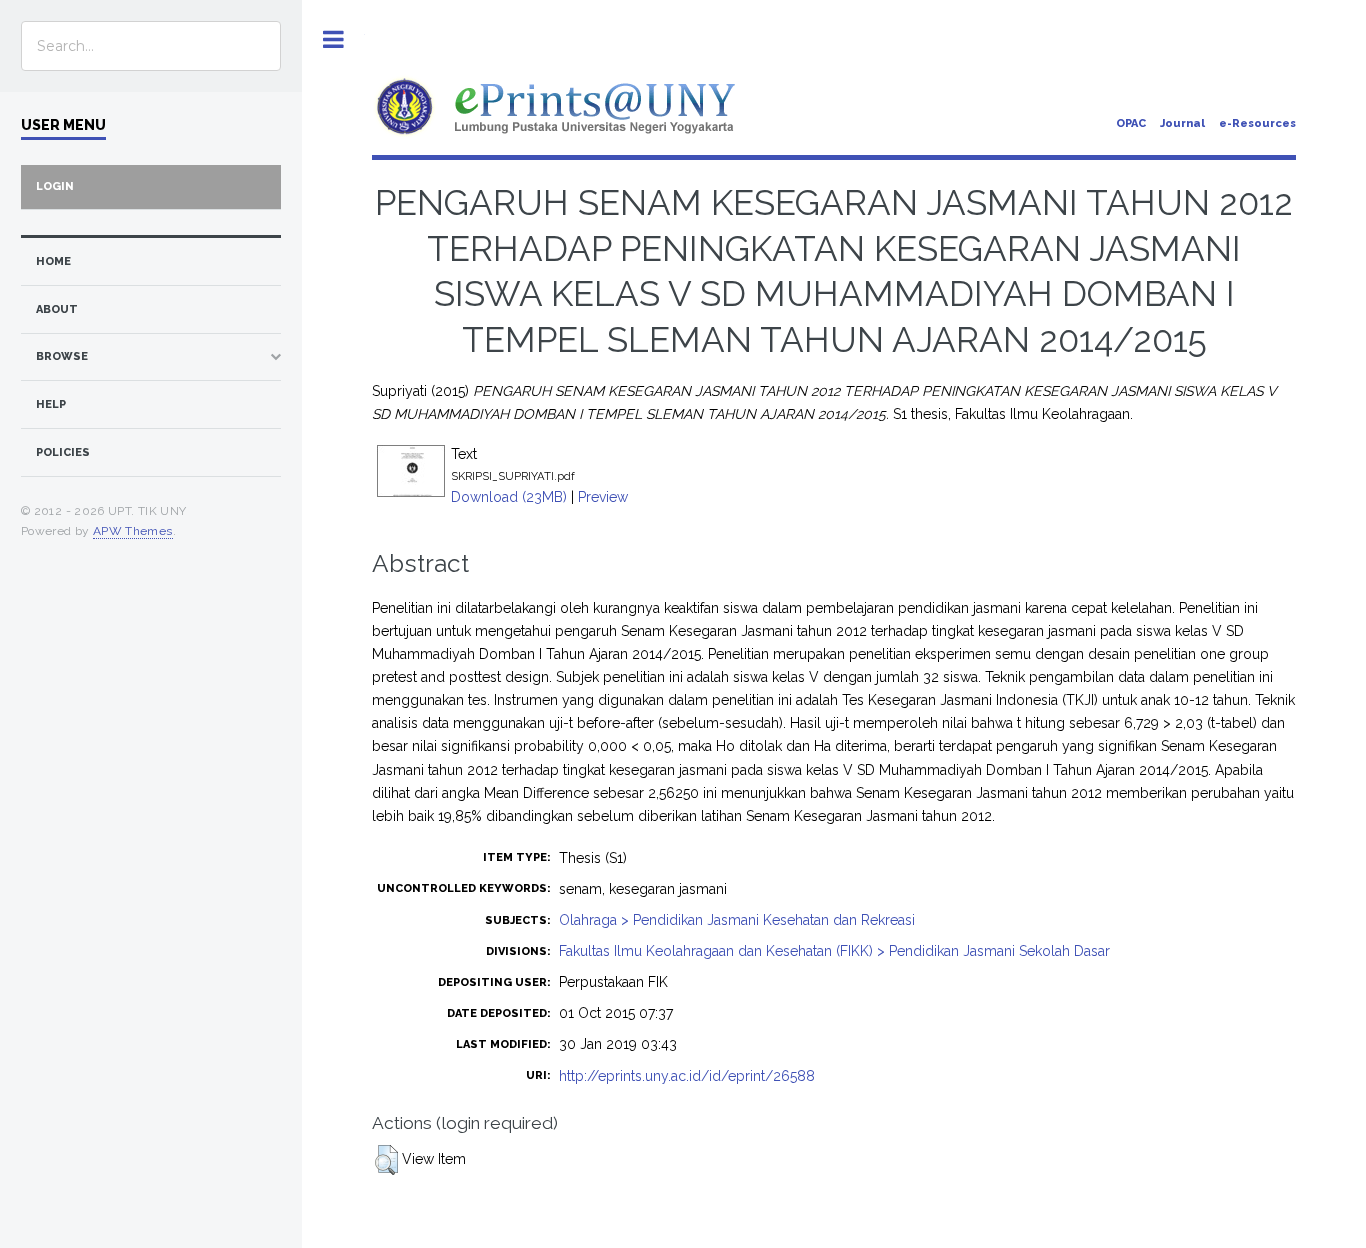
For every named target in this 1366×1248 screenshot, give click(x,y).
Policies (63, 452)
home (53, 261)
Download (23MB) (509, 497)
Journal (1182, 123)
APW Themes (133, 531)
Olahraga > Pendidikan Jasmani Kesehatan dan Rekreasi (737, 920)
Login (55, 186)
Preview (603, 497)
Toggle (333, 39)
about (57, 309)
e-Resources (1257, 123)
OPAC (1131, 123)
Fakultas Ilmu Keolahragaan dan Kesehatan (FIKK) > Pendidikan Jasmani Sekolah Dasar (834, 951)
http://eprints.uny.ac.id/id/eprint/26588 (687, 1076)
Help (51, 404)
